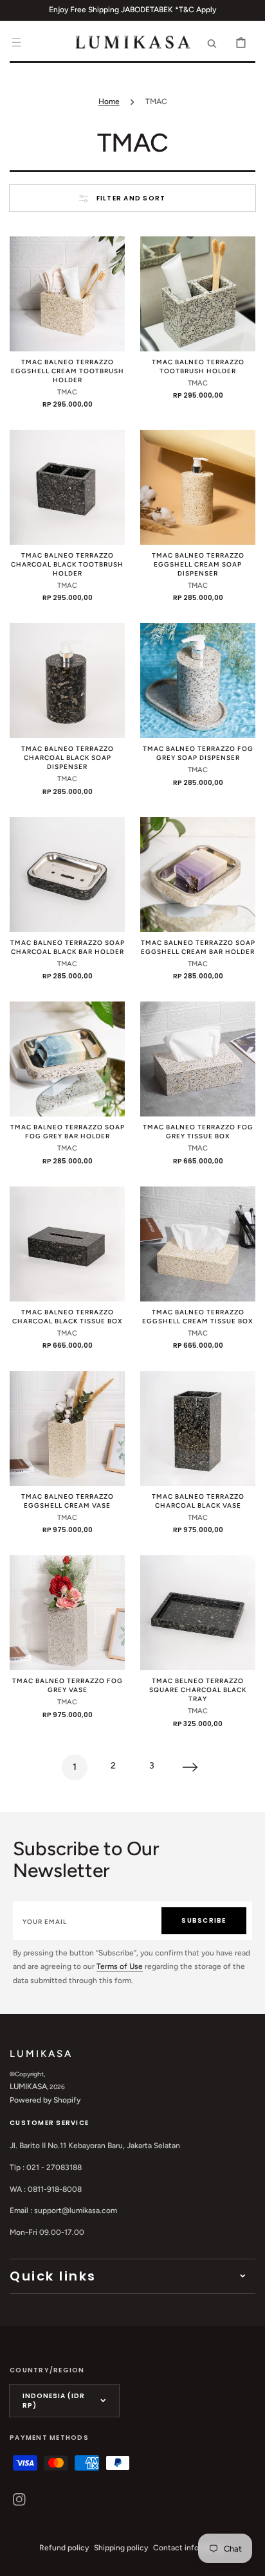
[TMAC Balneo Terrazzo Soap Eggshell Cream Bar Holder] (198, 875)
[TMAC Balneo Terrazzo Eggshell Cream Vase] (67, 1428)
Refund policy (64, 2548)
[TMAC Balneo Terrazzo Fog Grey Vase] (67, 1613)
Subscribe (204, 1920)
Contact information (189, 2548)
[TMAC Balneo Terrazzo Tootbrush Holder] (198, 294)
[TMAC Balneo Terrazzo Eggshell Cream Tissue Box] (198, 1244)
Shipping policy (121, 2548)
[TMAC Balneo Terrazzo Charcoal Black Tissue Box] (67, 1244)
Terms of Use (120, 1966)
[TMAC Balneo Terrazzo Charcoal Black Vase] (198, 1428)
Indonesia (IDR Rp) (54, 2401)
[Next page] (190, 1767)
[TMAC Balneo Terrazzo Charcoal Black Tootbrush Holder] (67, 487)
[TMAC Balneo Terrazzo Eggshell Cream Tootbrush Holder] (67, 294)
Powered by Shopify (45, 2100)
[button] (16, 42)
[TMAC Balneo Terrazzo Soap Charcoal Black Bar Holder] (67, 875)
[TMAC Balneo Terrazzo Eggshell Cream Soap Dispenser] (198, 487)
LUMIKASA (28, 2086)
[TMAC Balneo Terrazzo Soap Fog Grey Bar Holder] (67, 1059)
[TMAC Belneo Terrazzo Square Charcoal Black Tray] (198, 1613)
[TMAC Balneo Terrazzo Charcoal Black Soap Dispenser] (67, 681)
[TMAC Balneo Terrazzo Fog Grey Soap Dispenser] (198, 681)
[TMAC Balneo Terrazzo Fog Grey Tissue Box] (198, 1059)
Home (109, 101)
